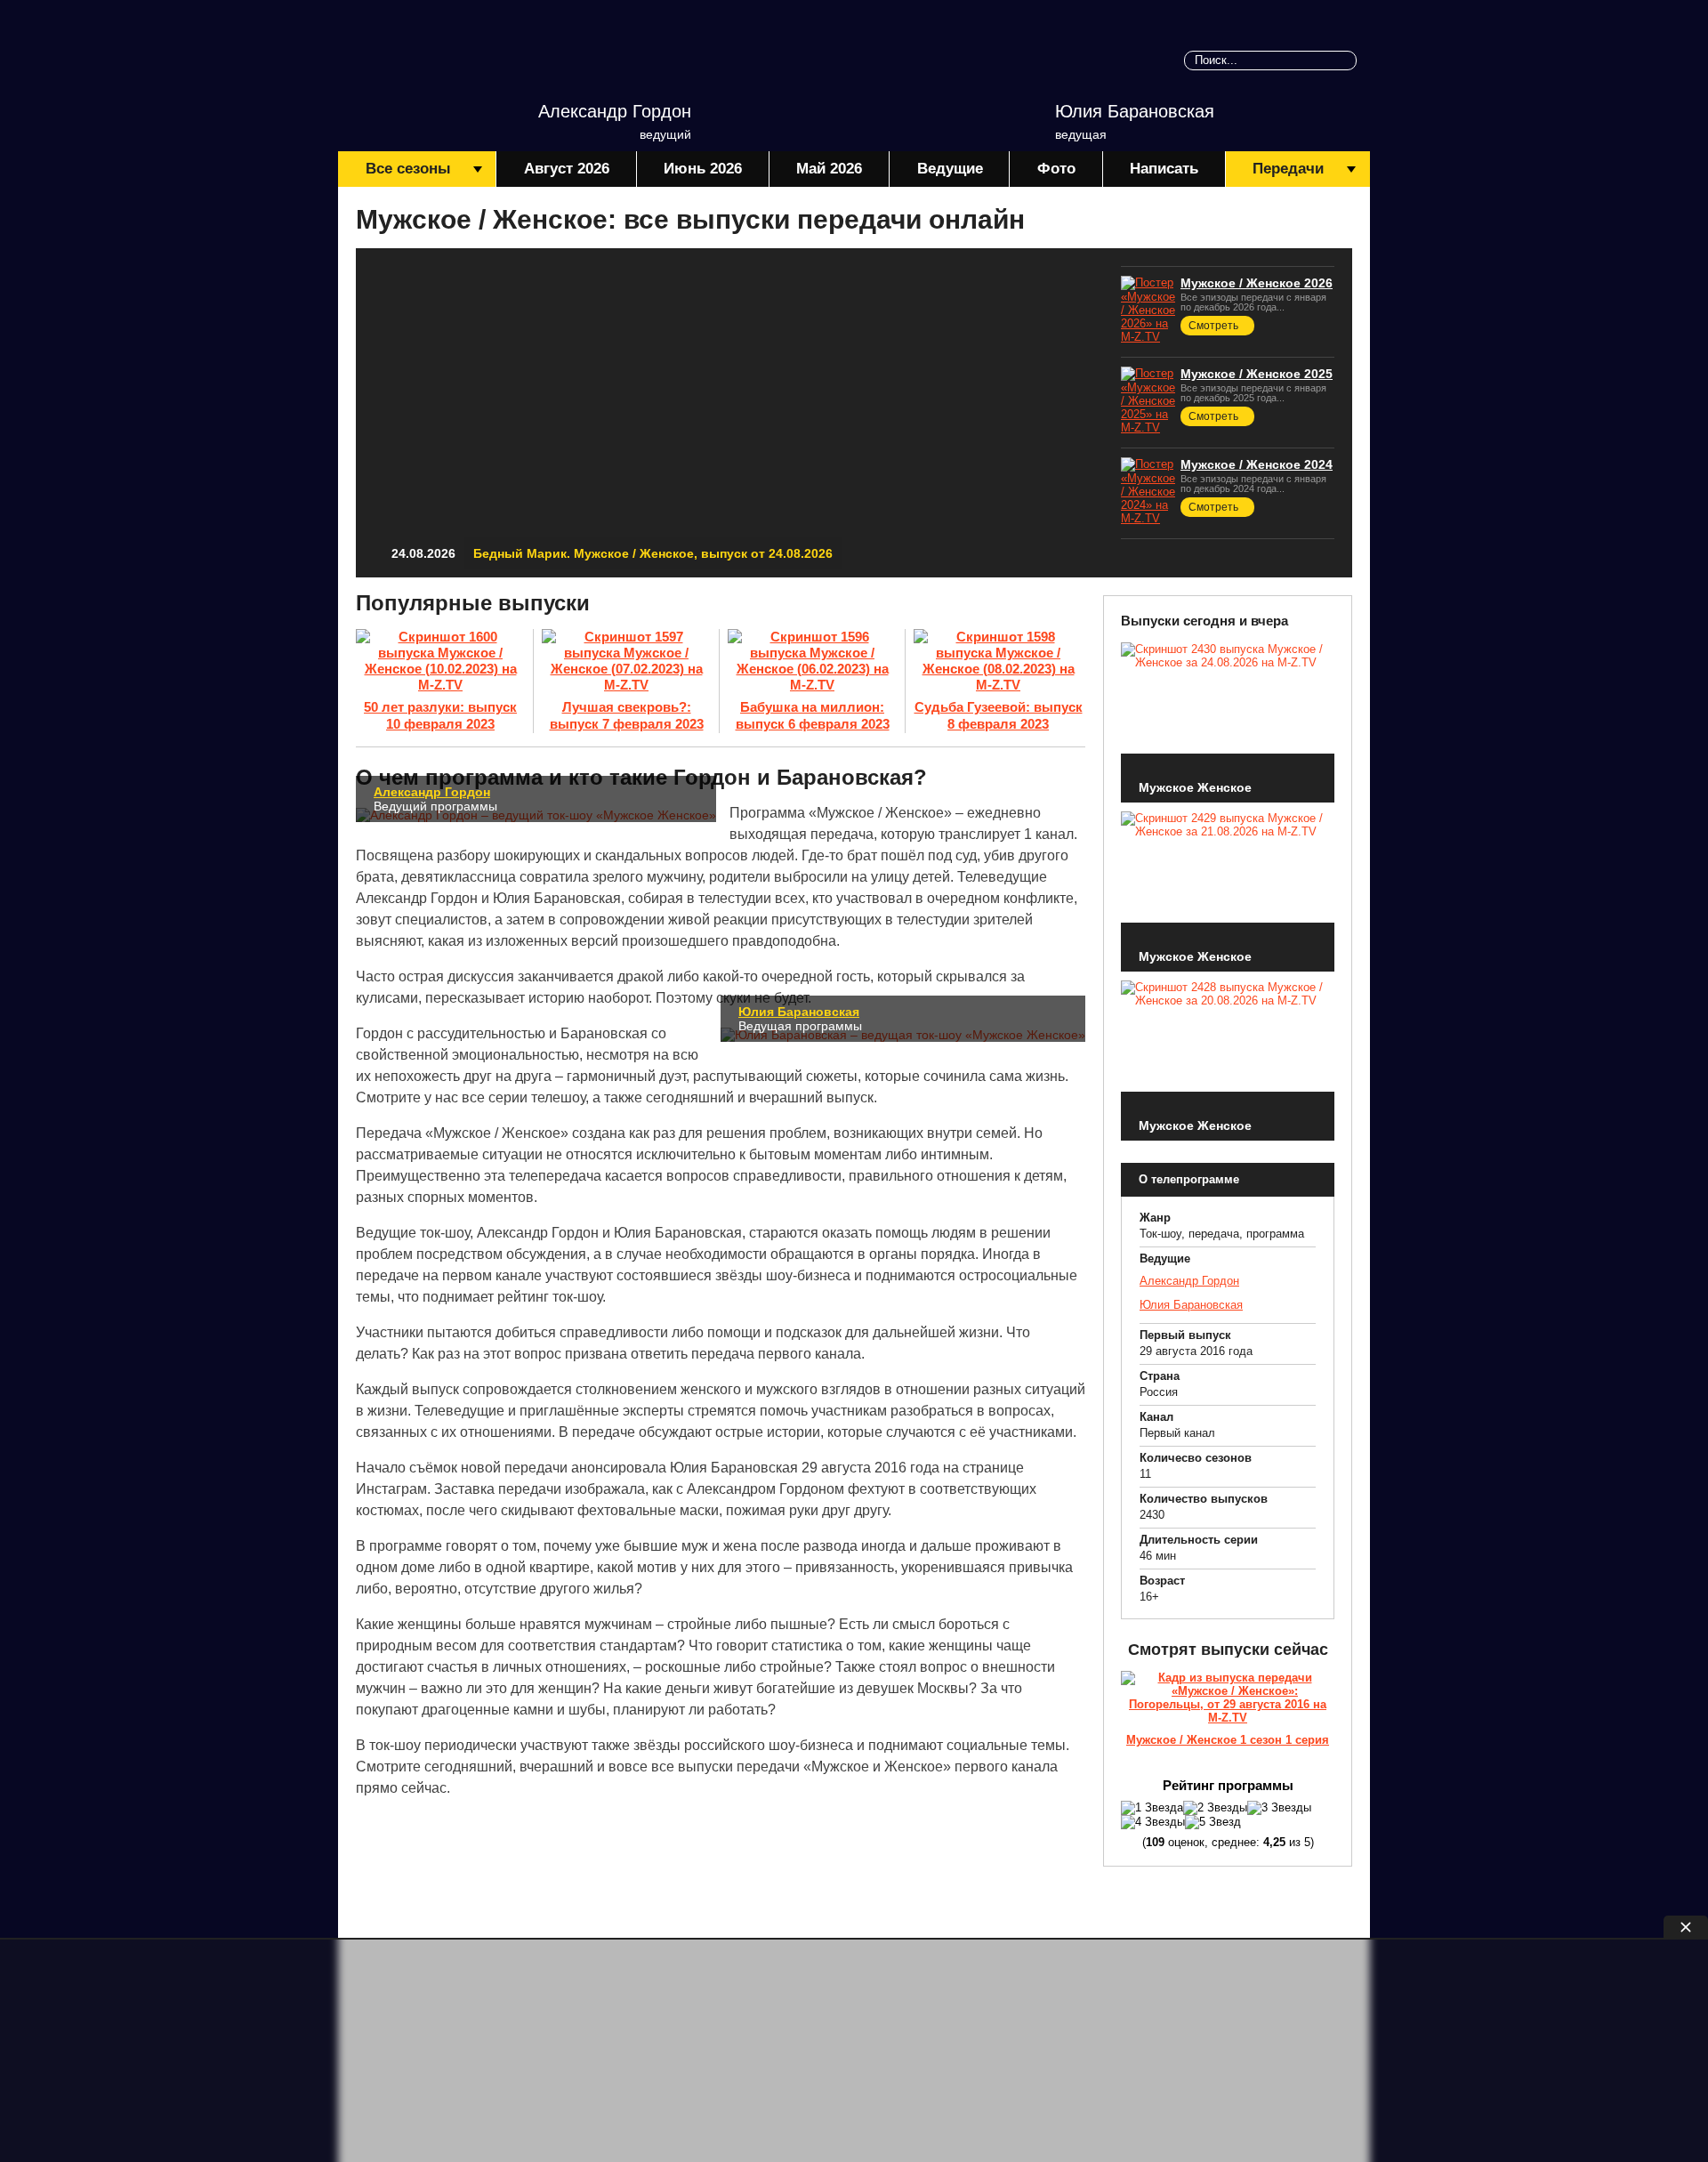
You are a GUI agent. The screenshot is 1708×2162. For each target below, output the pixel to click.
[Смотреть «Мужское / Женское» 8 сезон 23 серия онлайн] (812, 662)
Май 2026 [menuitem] (829, 169)
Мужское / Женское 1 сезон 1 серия (1228, 1740)
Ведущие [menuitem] (950, 169)
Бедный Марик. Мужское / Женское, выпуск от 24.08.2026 (653, 553)
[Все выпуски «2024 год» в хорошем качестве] (1148, 490)
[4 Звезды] (1153, 1822)
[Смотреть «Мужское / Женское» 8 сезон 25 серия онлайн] (998, 662)
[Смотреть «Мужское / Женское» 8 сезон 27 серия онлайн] (440, 662)
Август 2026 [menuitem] (567, 169)
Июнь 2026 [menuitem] (703, 169)
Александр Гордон (615, 111)
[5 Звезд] (1213, 1822)
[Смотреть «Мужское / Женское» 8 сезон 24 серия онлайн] (626, 662)
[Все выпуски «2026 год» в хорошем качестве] (1148, 308)
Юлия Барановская (1135, 111)
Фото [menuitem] (1056, 169)
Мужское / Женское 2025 (1257, 374)
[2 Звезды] (1215, 1808)
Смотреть (1213, 326)
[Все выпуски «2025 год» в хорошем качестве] (1148, 399)
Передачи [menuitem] (1288, 169)
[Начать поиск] (1347, 61)
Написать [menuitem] (1164, 169)
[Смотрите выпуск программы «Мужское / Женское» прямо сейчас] (1228, 1701)
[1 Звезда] (1152, 1808)
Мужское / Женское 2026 (1257, 283)
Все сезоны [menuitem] (408, 169)
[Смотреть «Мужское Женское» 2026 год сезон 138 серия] (729, 413)
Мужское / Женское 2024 (1257, 464)
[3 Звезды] (1279, 1808)
